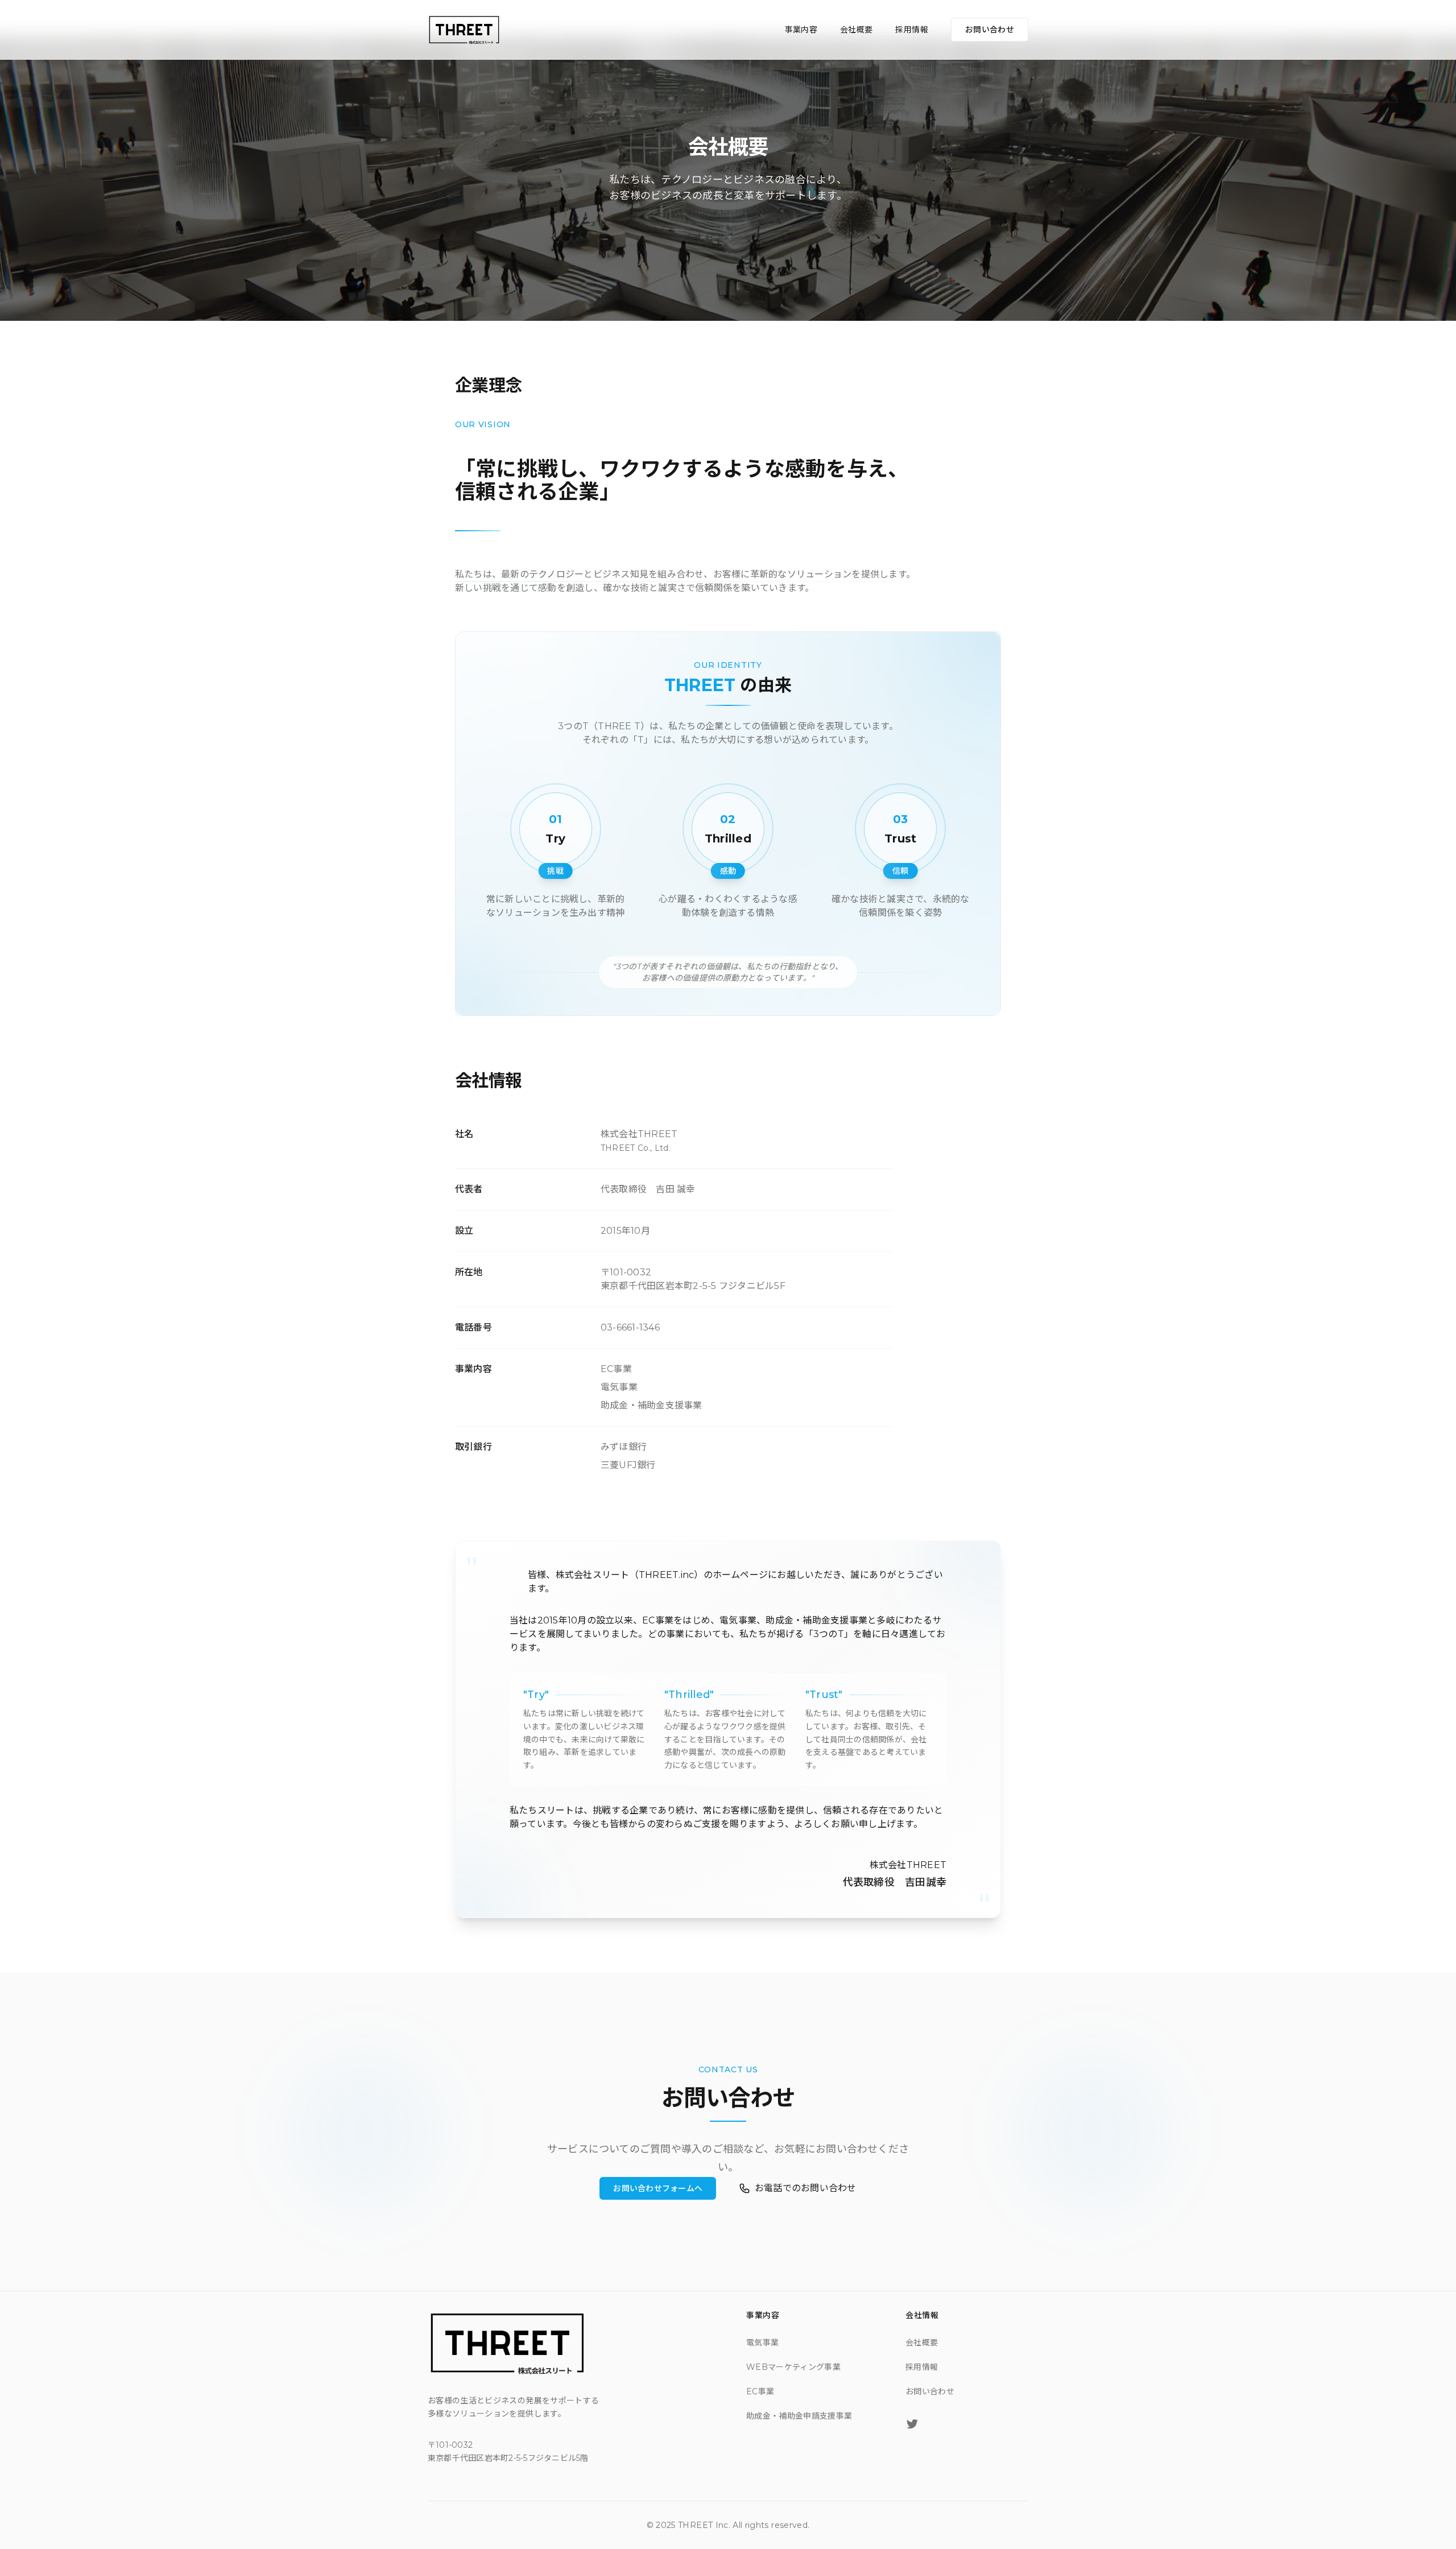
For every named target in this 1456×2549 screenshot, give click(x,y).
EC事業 (760, 2391)
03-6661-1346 (630, 1327)
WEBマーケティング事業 (793, 2367)
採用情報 (911, 30)
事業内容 (801, 30)
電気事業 (762, 2343)
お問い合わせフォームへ (658, 2188)
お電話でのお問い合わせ (806, 2188)
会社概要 (856, 30)
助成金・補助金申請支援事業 (799, 2416)
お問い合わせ (990, 30)
